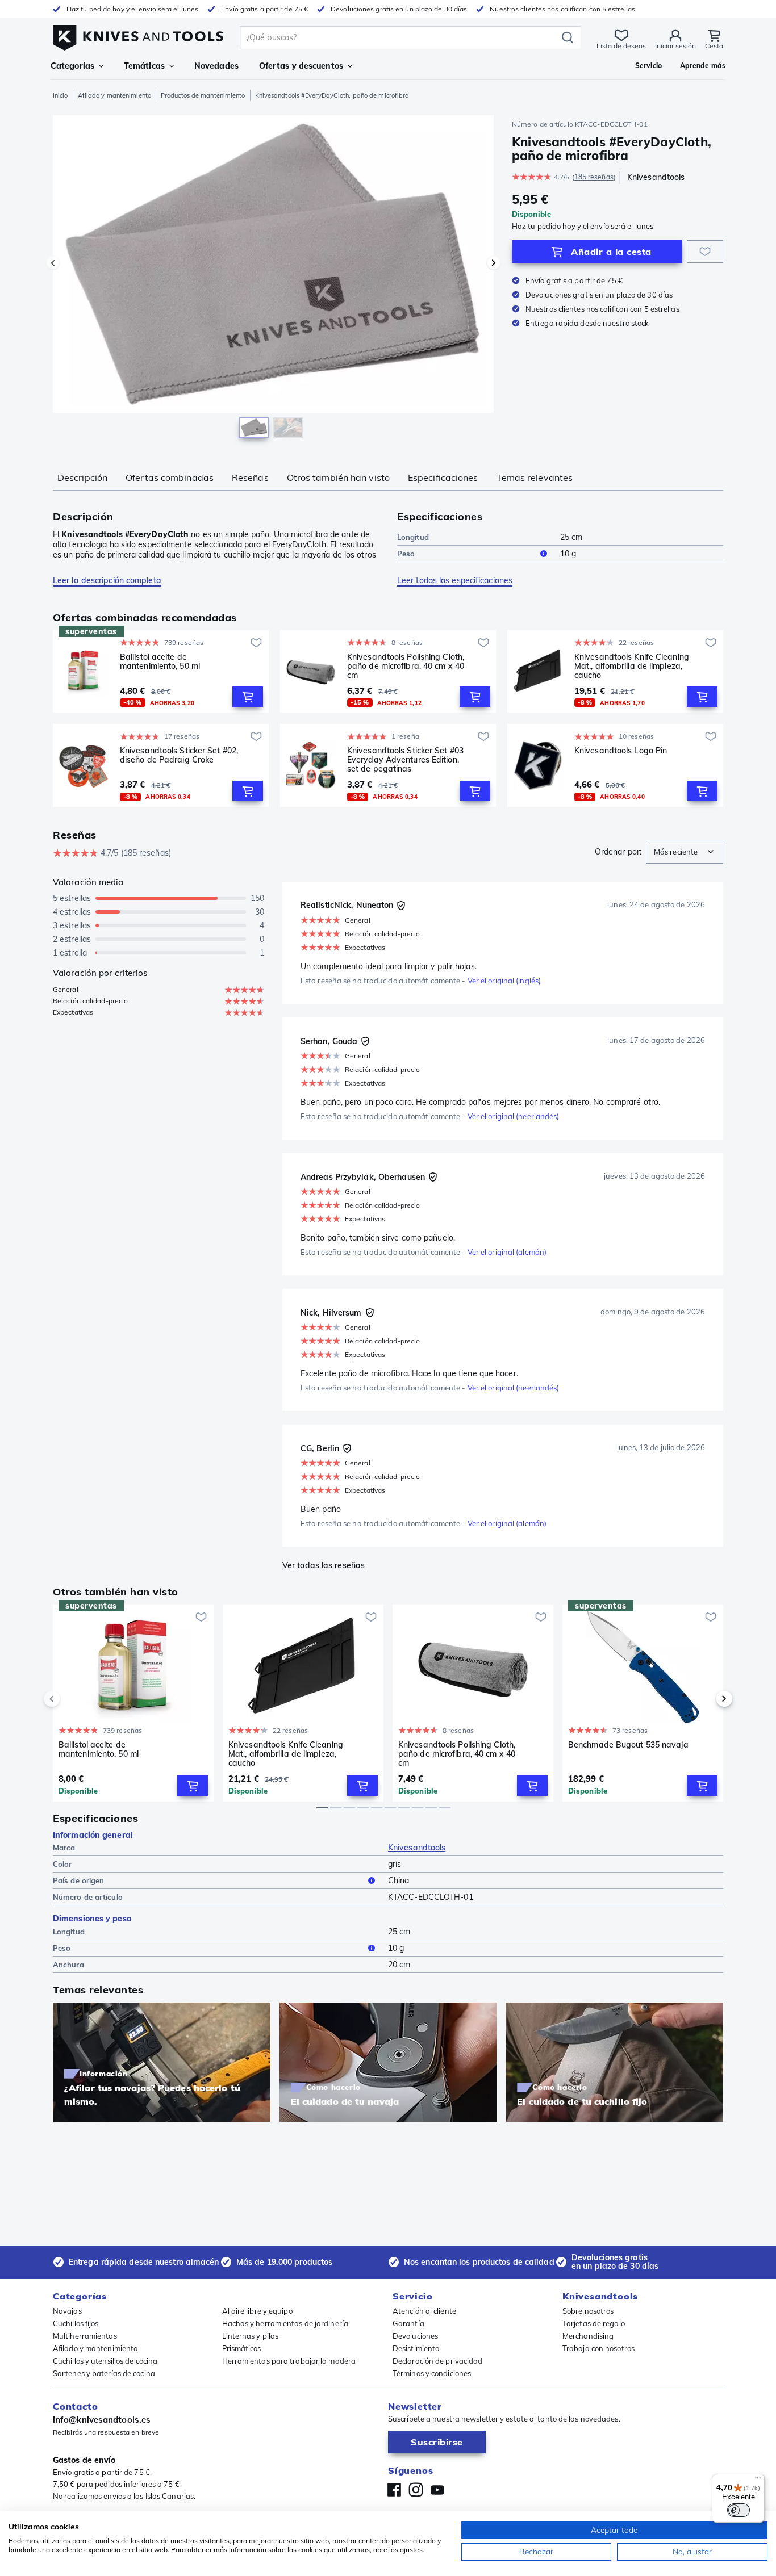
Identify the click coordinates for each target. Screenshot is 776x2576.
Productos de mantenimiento (203, 95)
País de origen (78, 1880)
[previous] (71, 1699)
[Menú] (758, 2481)
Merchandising (588, 2336)
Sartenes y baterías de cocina (104, 2373)
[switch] (739, 2510)
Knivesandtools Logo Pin (621, 751)
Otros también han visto (338, 477)
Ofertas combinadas (170, 477)
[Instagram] (416, 2490)
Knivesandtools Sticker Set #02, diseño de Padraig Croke (179, 755)
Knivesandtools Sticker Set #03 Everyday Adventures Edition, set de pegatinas (405, 760)
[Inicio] (138, 35)
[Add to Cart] (248, 697)
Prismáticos (242, 2348)
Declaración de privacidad (438, 2361)
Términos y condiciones (432, 2373)
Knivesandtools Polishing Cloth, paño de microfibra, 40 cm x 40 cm (406, 666)
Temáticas (144, 66)
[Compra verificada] (401, 906)
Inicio (61, 95)
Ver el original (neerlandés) (514, 1116)
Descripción (82, 477)
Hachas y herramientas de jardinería (285, 2323)
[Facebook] (394, 2490)
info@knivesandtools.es (102, 2420)
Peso (406, 554)
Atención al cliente (424, 2311)
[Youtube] (437, 2490)
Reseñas (250, 477)
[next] (705, 1699)
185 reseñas (594, 177)
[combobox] (685, 852)
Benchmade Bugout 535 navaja (628, 1745)
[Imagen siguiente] (494, 263)
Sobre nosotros (588, 2311)
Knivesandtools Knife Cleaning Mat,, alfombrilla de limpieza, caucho (632, 666)
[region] (273, 279)
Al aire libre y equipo (257, 2311)
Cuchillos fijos (76, 2323)
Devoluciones (415, 2336)
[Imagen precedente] (53, 263)
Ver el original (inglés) (504, 981)
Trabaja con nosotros (598, 2348)
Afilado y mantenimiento (114, 95)
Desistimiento (416, 2348)
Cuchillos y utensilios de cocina (105, 2361)
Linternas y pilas (251, 2336)
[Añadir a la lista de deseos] (705, 252)
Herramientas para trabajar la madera (289, 2361)
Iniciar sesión (675, 46)
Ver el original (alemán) (507, 1252)
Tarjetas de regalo (594, 2323)
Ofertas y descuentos (301, 66)
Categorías (72, 66)
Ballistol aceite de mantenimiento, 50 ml (160, 662)
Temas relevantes (535, 477)
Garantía (408, 2323)
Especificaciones (443, 477)
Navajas (67, 2311)
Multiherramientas (85, 2336)
